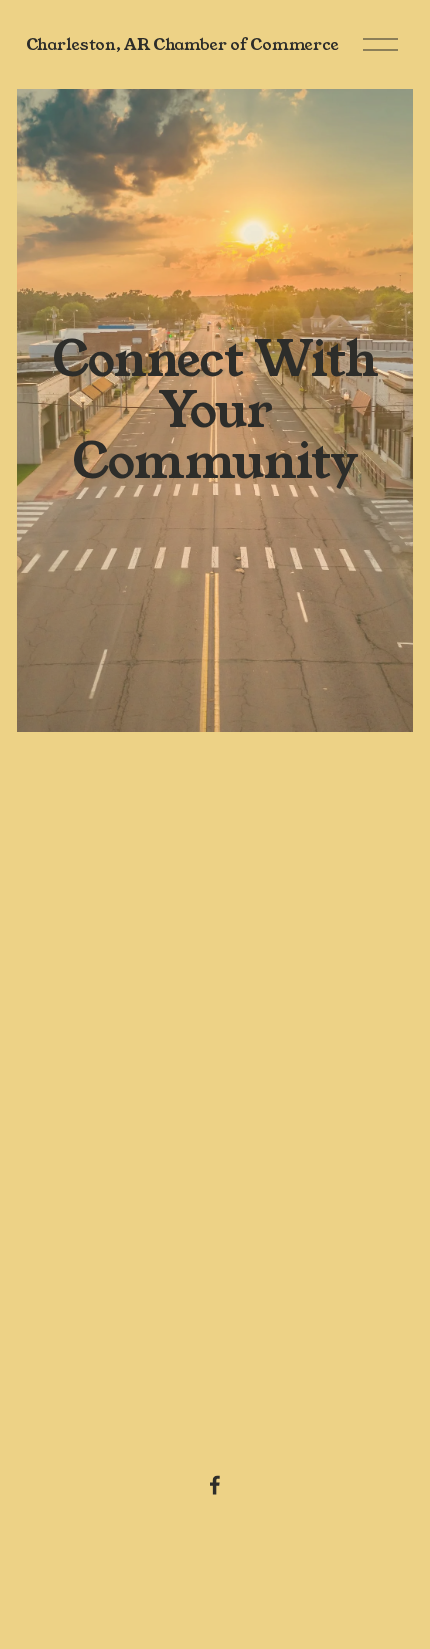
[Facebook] (215, 1485)
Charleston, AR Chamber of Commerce (182, 44)
